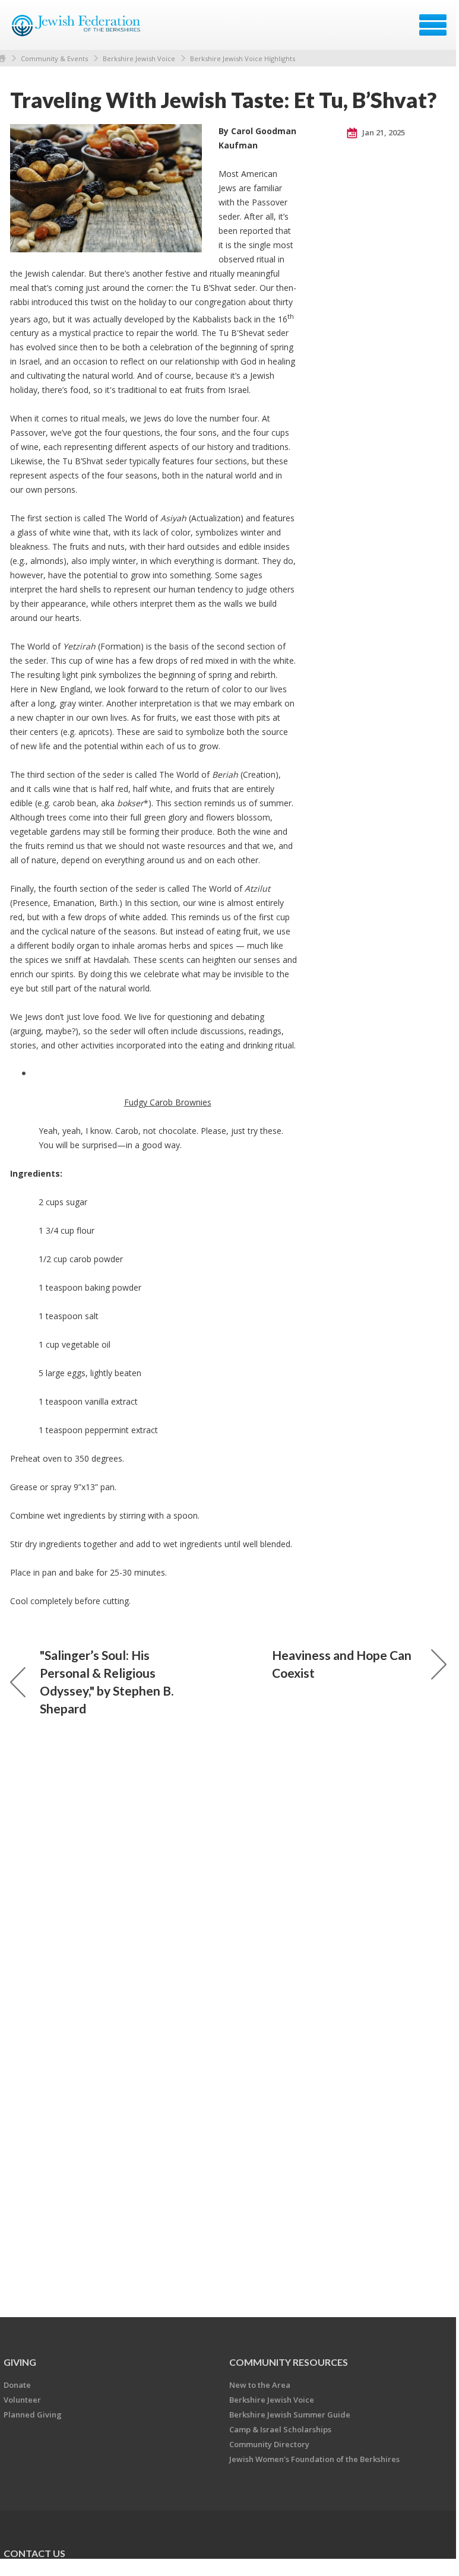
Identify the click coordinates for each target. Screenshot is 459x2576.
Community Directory (269, 2444)
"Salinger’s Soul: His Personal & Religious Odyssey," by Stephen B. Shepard (107, 1682)
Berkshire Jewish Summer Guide (290, 2415)
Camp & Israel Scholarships (280, 2429)
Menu (433, 25)
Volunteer (22, 2400)
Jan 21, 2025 (383, 132)
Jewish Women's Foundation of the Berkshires (314, 2459)
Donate (17, 2385)
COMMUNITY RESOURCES (289, 2362)
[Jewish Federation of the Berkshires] (77, 29)
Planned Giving (33, 2415)
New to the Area (260, 2385)
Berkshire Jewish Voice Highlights (243, 58)
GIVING (20, 2362)
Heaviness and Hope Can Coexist (342, 1664)
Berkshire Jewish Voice (139, 58)
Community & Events (54, 58)
